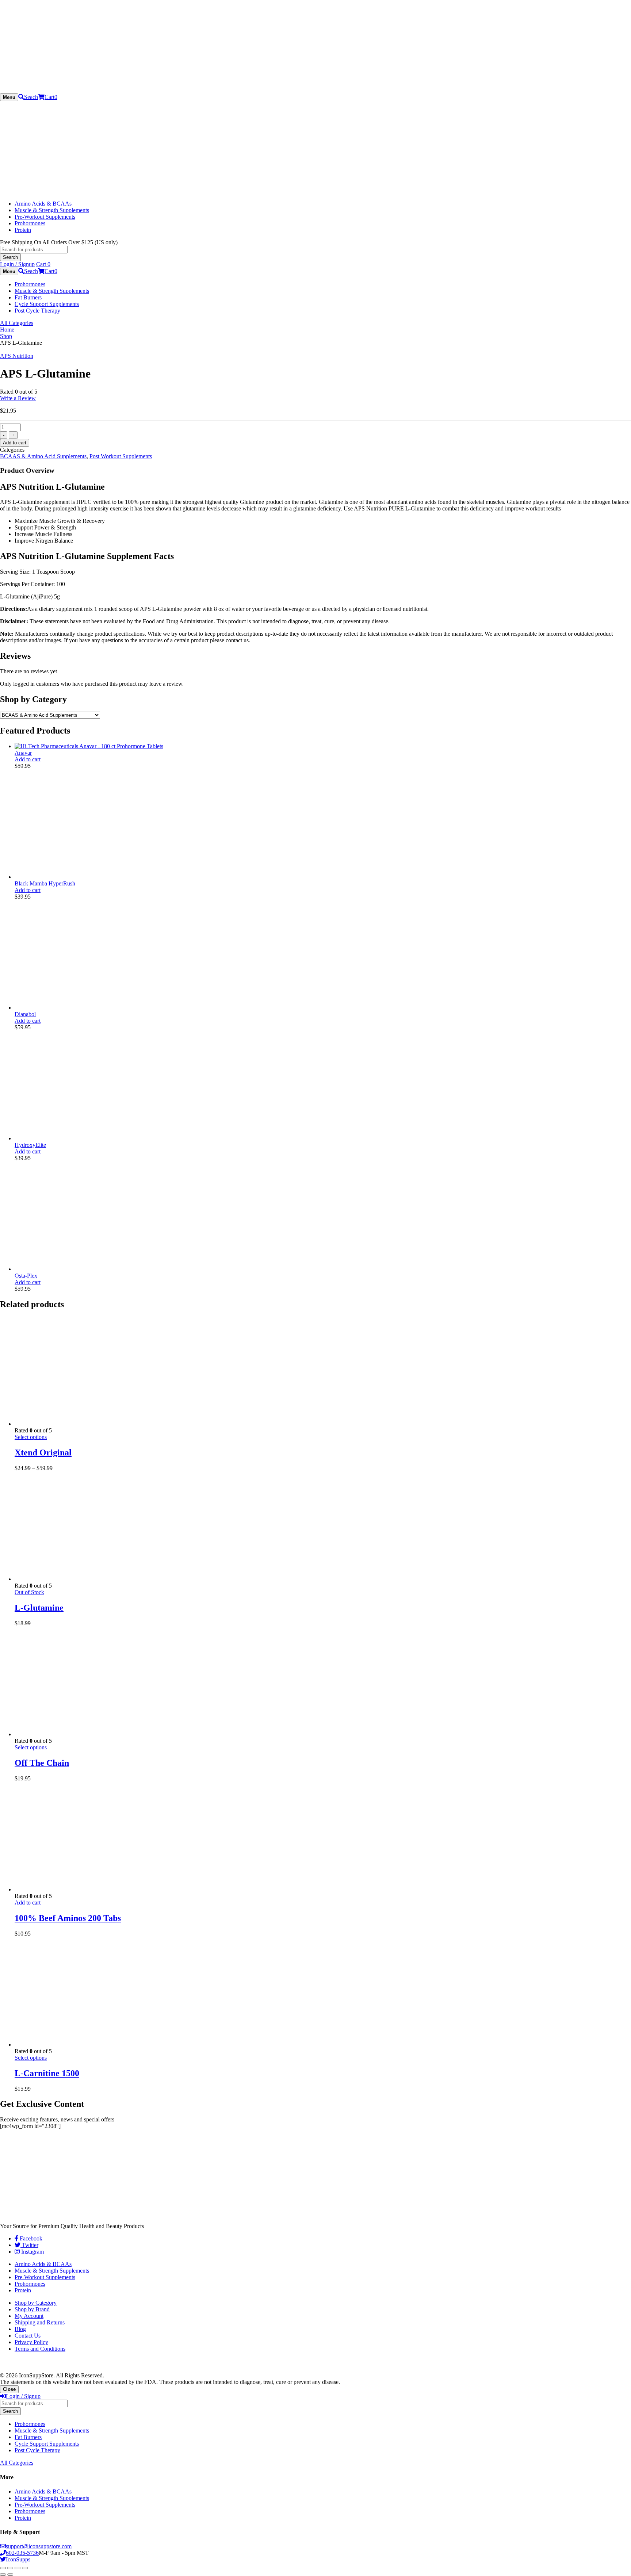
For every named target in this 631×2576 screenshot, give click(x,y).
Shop (6, 336)
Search (10, 257)
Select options (31, 1437)
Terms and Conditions (40, 2349)
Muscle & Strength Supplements (52, 210)
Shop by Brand (32, 2309)
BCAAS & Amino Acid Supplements (43, 456)
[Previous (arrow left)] (3, 2575)
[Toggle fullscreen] (18, 2568)
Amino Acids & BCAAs (43, 204)
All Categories (17, 323)
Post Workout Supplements (121, 456)
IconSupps (18, 2559)
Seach (31, 97)
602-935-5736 (22, 2553)
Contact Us (28, 2336)
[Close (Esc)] (3, 2568)
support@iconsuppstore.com (39, 2546)
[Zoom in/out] (25, 2568)
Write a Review (18, 398)
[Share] (10, 2568)
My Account (29, 2316)
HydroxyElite (30, 1145)
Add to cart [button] (28, 759)
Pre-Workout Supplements (45, 217)
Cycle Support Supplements (47, 304)
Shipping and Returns (40, 2322)
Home (7, 330)
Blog (20, 2329)
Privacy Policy (31, 2342)
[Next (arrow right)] (10, 2575)
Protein (23, 230)
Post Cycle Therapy (37, 311)
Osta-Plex (26, 1276)
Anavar (23, 753)
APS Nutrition (17, 356)
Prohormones (30, 223)
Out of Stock (29, 1592)
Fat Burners (28, 297)
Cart (51, 97)
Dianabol (25, 1014)
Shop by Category (36, 2303)
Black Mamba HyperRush (45, 883)
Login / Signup (17, 264)
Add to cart (15, 443)
